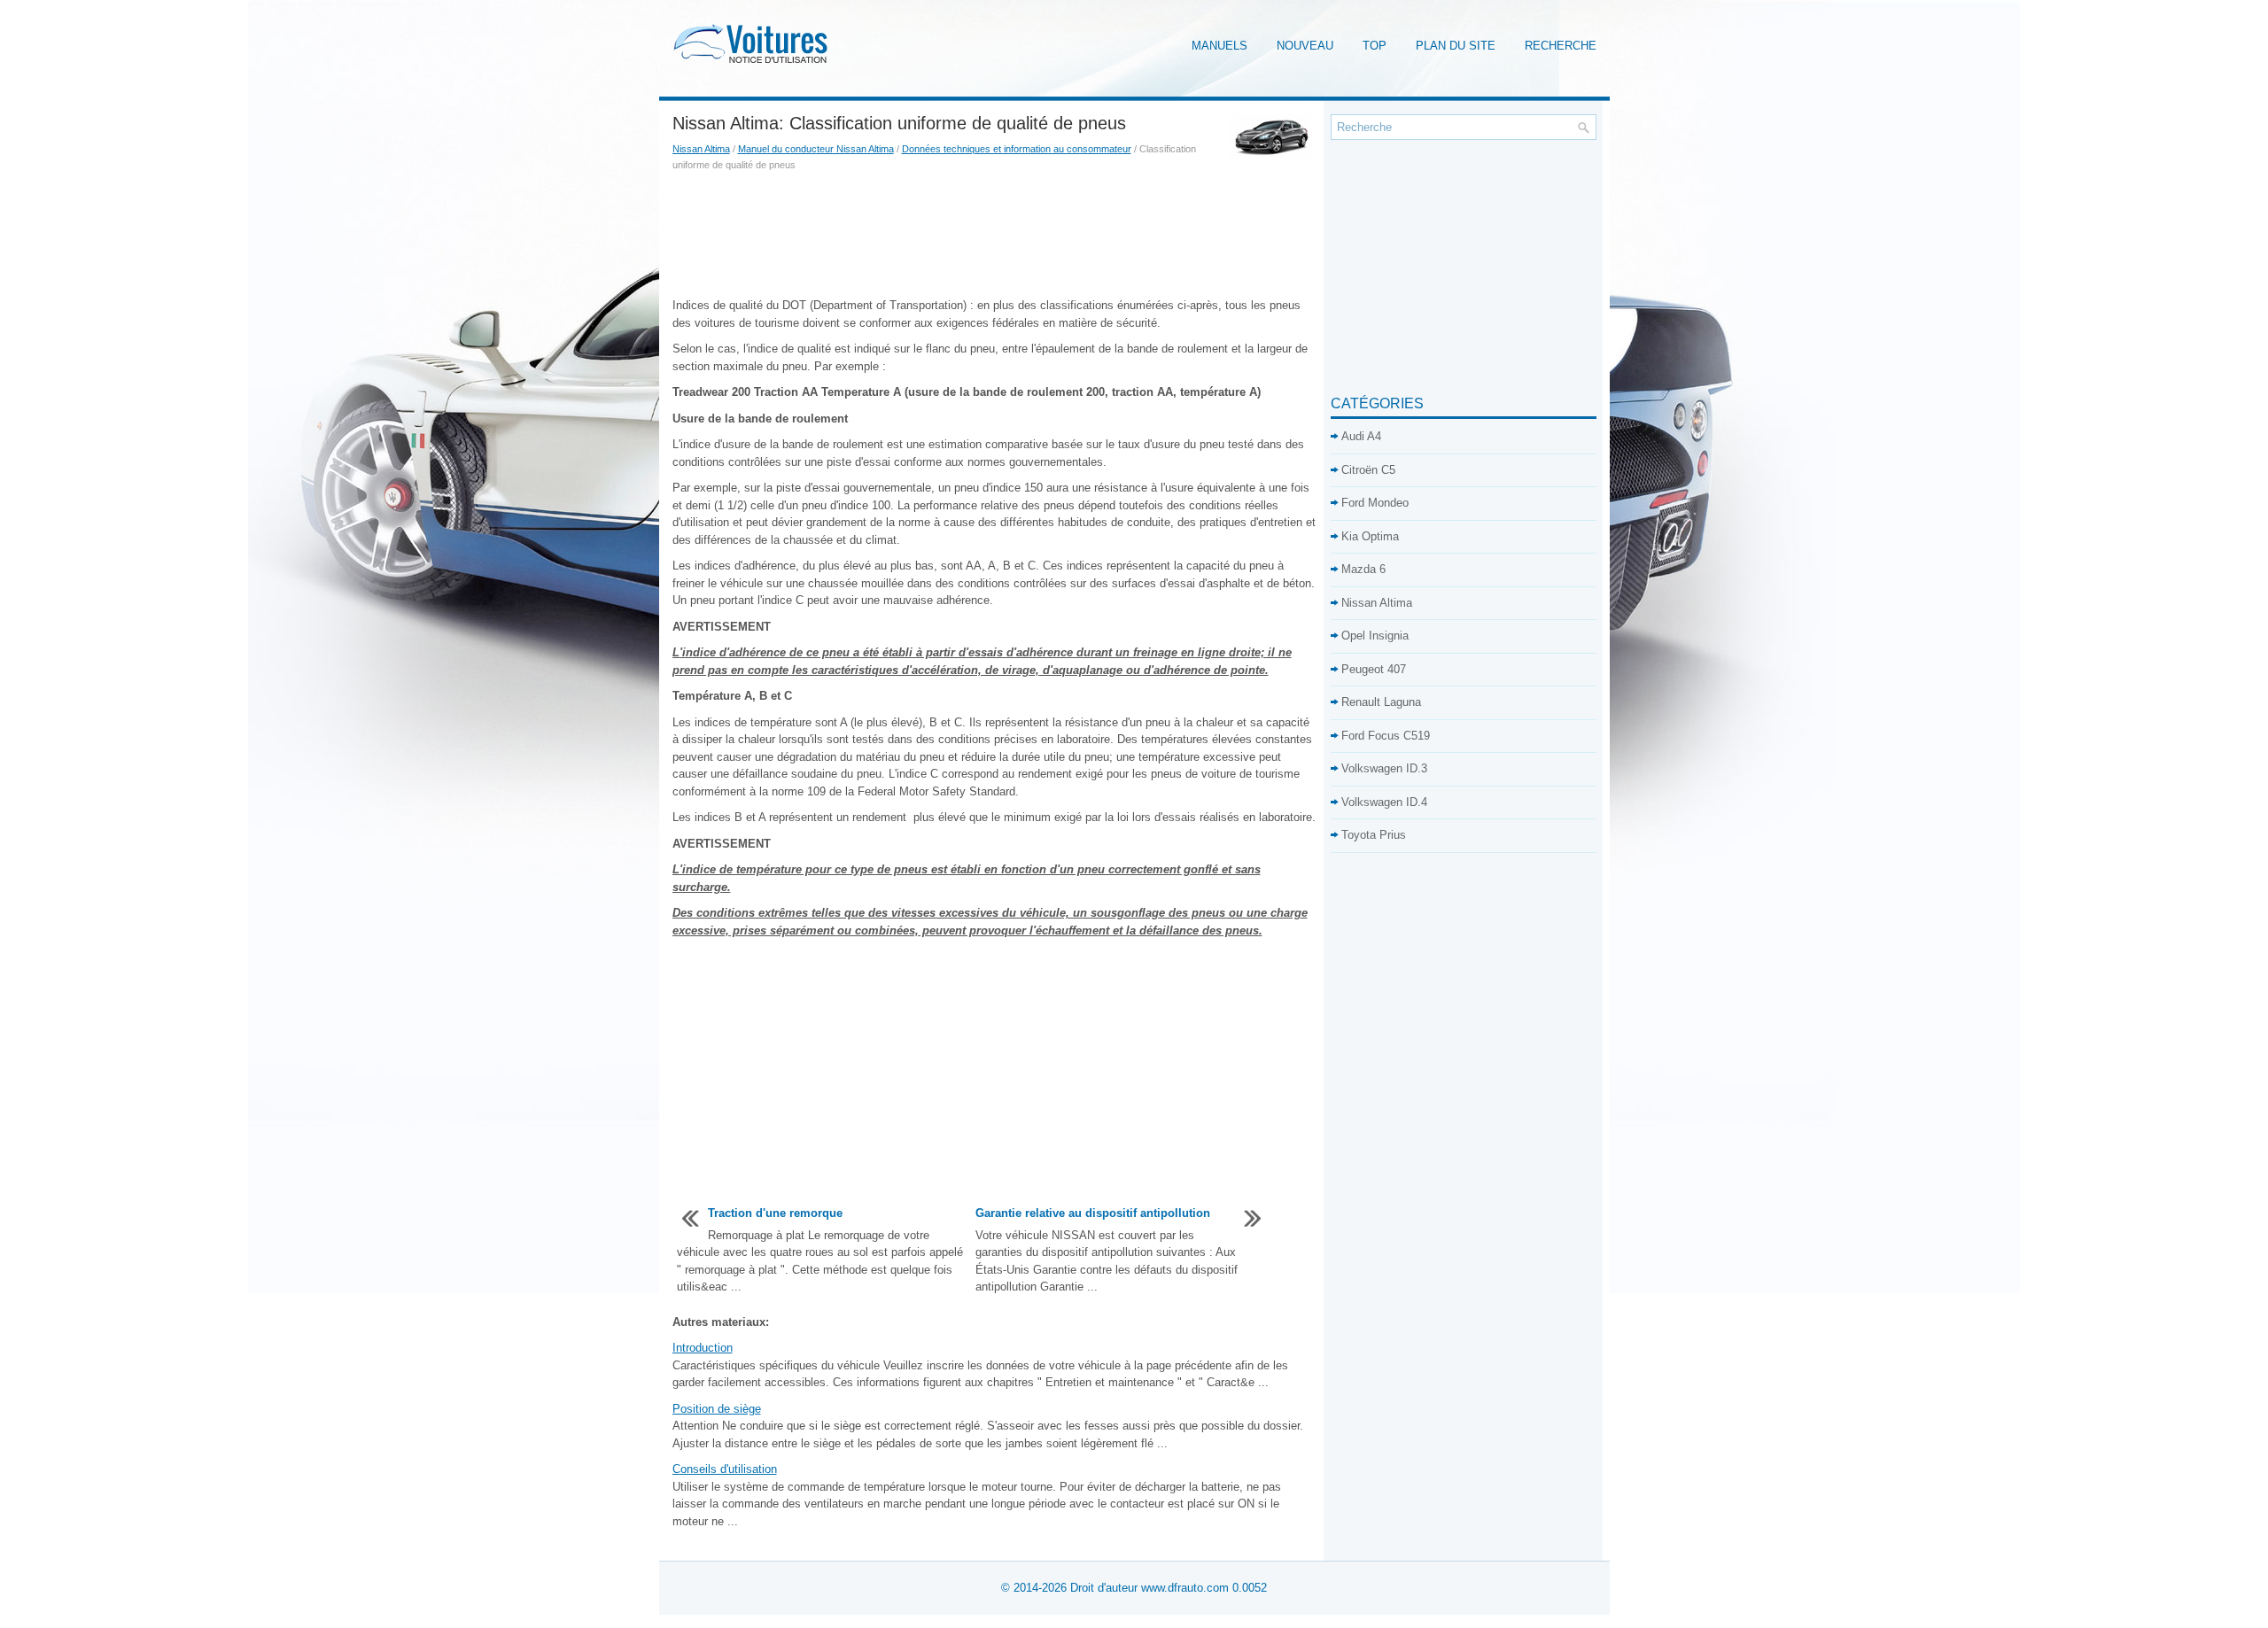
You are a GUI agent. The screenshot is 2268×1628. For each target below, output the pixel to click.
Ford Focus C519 (1386, 736)
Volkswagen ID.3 (1384, 768)
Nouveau (1305, 46)
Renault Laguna (1381, 702)
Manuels (1219, 46)
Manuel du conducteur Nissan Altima (816, 149)
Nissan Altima (701, 149)
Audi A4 (1361, 436)
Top (1375, 46)
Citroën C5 (1368, 470)
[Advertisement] (995, 235)
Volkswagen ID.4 (1384, 802)
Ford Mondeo (1375, 503)
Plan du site (1456, 46)
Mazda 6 (1363, 569)
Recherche (1561, 46)
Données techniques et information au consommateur (1017, 149)
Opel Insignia (1375, 636)
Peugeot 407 (1374, 669)
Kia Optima (1370, 536)
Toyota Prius (1374, 835)
